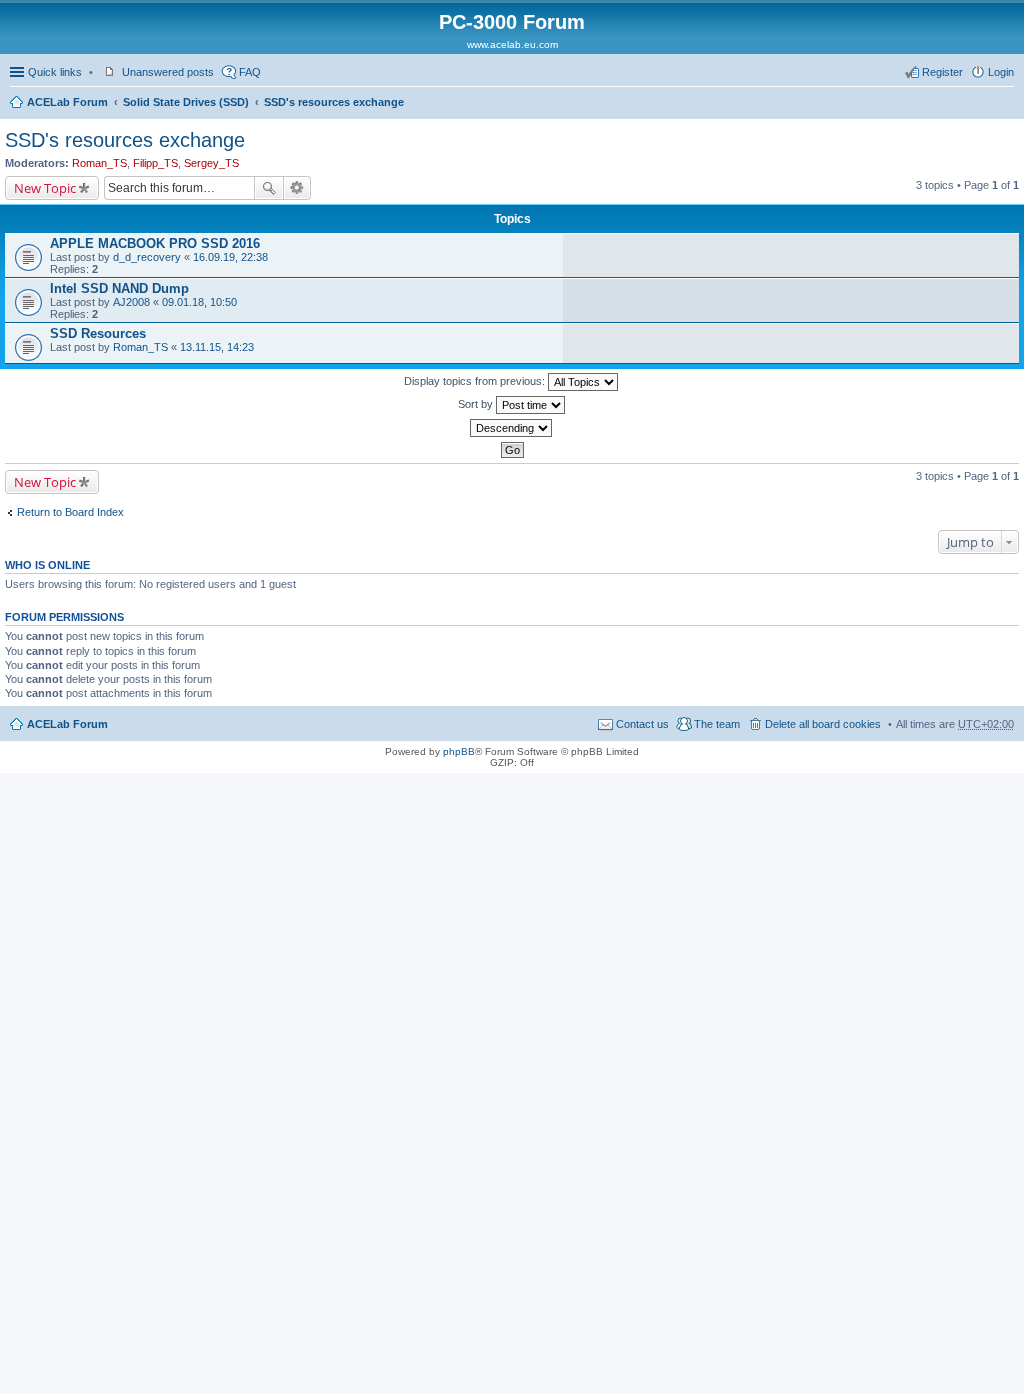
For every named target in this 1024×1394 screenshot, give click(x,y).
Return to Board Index (70, 512)
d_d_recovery (147, 257)
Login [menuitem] (1001, 72)
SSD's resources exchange (334, 102)
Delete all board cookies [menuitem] (823, 724)
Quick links (55, 72)
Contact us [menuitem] (642, 724)
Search (269, 188)
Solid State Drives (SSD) (186, 102)
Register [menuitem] (942, 72)
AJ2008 (131, 302)
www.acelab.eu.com (512, 44)
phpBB (459, 751)
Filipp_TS (155, 163)
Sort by (477, 404)
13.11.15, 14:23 (217, 347)
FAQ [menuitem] (250, 72)
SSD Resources (98, 333)
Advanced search (297, 188)
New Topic (45, 188)
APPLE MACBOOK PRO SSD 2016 (155, 243)
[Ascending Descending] (512, 428)
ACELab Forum (67, 102)
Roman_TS (99, 163)
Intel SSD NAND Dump (119, 288)
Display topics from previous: (476, 381)
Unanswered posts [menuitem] (168, 72)
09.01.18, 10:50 (199, 302)
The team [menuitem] (717, 724)
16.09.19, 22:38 (230, 257)
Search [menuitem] (1006, 104)
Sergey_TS (211, 163)
